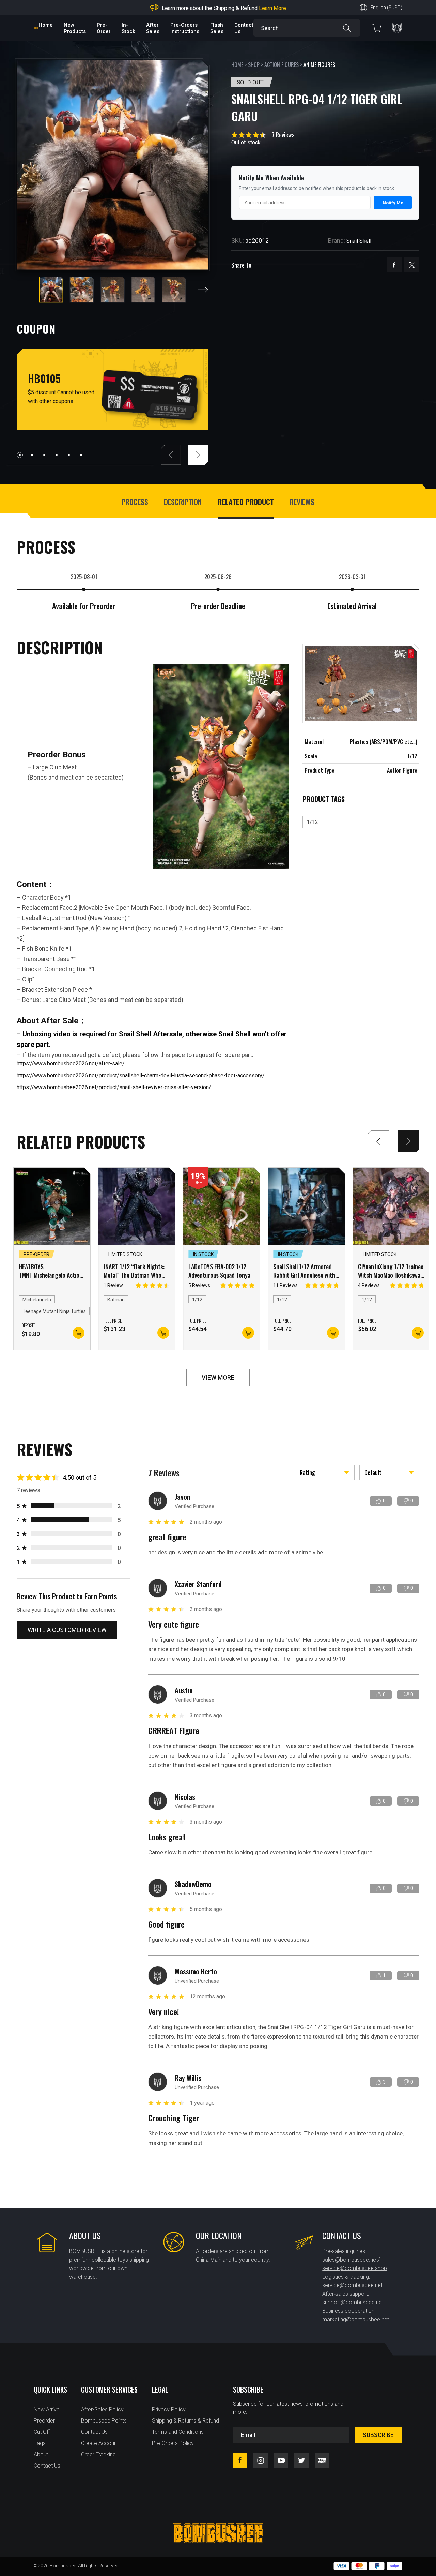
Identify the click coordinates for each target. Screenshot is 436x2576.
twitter (412, 265)
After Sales (153, 28)
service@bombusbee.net (352, 2285)
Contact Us (47, 2466)
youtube (281, 2460)
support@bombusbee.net (353, 2302)
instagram (261, 2460)
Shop (254, 65)
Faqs (40, 2443)
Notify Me (393, 203)
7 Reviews (283, 135)
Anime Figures (319, 65)
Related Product (246, 502)
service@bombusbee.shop (355, 2268)
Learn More (272, 8)
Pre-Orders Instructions (185, 28)
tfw (322, 2460)
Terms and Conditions (178, 2432)
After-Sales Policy (102, 2409)
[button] (203, 290)
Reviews (302, 502)
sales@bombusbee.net (350, 2260)
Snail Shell (359, 241)
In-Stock (128, 28)
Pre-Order (104, 28)
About (41, 2454)
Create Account (100, 2443)
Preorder (44, 2421)
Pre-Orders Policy (173, 2443)
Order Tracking (98, 2454)
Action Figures (282, 65)
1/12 (312, 822)
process (135, 502)
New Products (75, 28)
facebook (394, 265)
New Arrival (47, 2409)
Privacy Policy (169, 2409)
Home (46, 25)
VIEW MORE (218, 1378)
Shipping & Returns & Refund (185, 2421)
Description (183, 502)
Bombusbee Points (104, 2421)
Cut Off (42, 2432)
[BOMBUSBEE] (36, 28)
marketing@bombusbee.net (356, 2319)
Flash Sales (217, 28)
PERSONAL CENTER (397, 28)
